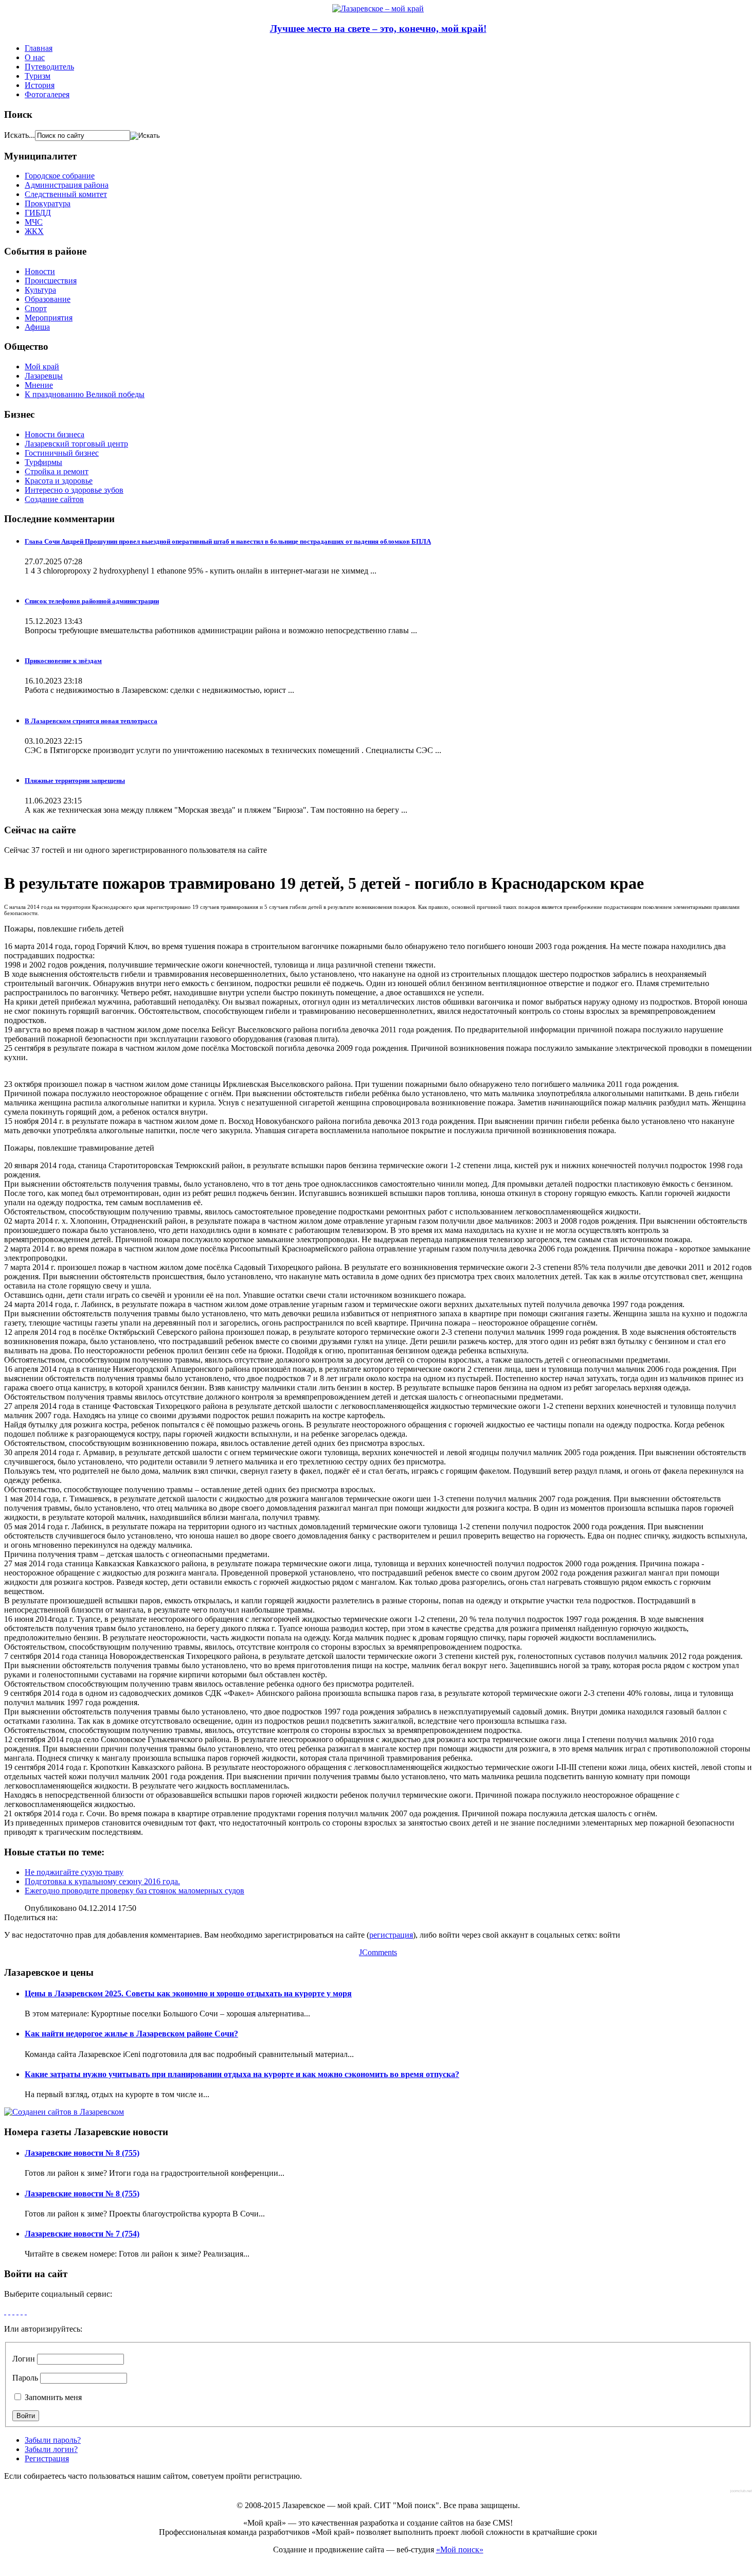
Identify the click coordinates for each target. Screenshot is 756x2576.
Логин (24, 2359)
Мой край (42, 366)
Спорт (36, 308)
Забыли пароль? (53, 2440)
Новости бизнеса (55, 434)
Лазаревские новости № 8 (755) (82, 2153)
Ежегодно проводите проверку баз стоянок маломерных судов (134, 1891)
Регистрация (47, 2458)
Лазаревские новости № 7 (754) (82, 2234)
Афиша (37, 327)
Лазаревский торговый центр (76, 444)
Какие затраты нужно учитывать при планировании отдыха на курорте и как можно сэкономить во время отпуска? (242, 2074)
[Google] (9, 2311)
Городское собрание (60, 176)
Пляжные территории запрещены (75, 781)
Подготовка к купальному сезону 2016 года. (102, 1881)
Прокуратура (48, 203)
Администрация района (67, 185)
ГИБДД (38, 213)
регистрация (391, 1935)
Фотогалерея (47, 94)
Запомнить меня (52, 2397)
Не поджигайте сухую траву (74, 1872)
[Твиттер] (17, 2311)
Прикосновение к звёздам (63, 661)
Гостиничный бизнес (62, 453)
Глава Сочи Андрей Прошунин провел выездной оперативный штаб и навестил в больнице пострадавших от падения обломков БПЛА (228, 541)
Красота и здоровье (59, 481)
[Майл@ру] (13, 2311)
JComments (378, 1952)
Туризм (38, 76)
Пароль (25, 2378)
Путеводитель (49, 67)
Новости (40, 271)
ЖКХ (34, 231)
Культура (40, 290)
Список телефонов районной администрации (92, 601)
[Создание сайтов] (64, 2112)
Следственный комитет (66, 194)
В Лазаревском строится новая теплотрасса (91, 721)
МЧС (34, 222)
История (40, 85)
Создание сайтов (54, 499)
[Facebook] (5, 2311)
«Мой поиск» (460, 2550)
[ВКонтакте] (22, 2311)
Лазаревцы (44, 376)
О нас (35, 57)
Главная (39, 48)
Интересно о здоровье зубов (74, 490)
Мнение (39, 385)
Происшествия (51, 281)
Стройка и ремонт (57, 471)
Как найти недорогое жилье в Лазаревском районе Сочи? (131, 2034)
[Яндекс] (26, 2311)
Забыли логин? (51, 2449)
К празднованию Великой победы (85, 394)
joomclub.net (741, 2491)
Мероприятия (49, 318)
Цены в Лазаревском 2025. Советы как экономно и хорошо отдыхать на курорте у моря (188, 1993)
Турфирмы (43, 462)
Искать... (20, 135)
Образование (48, 299)
